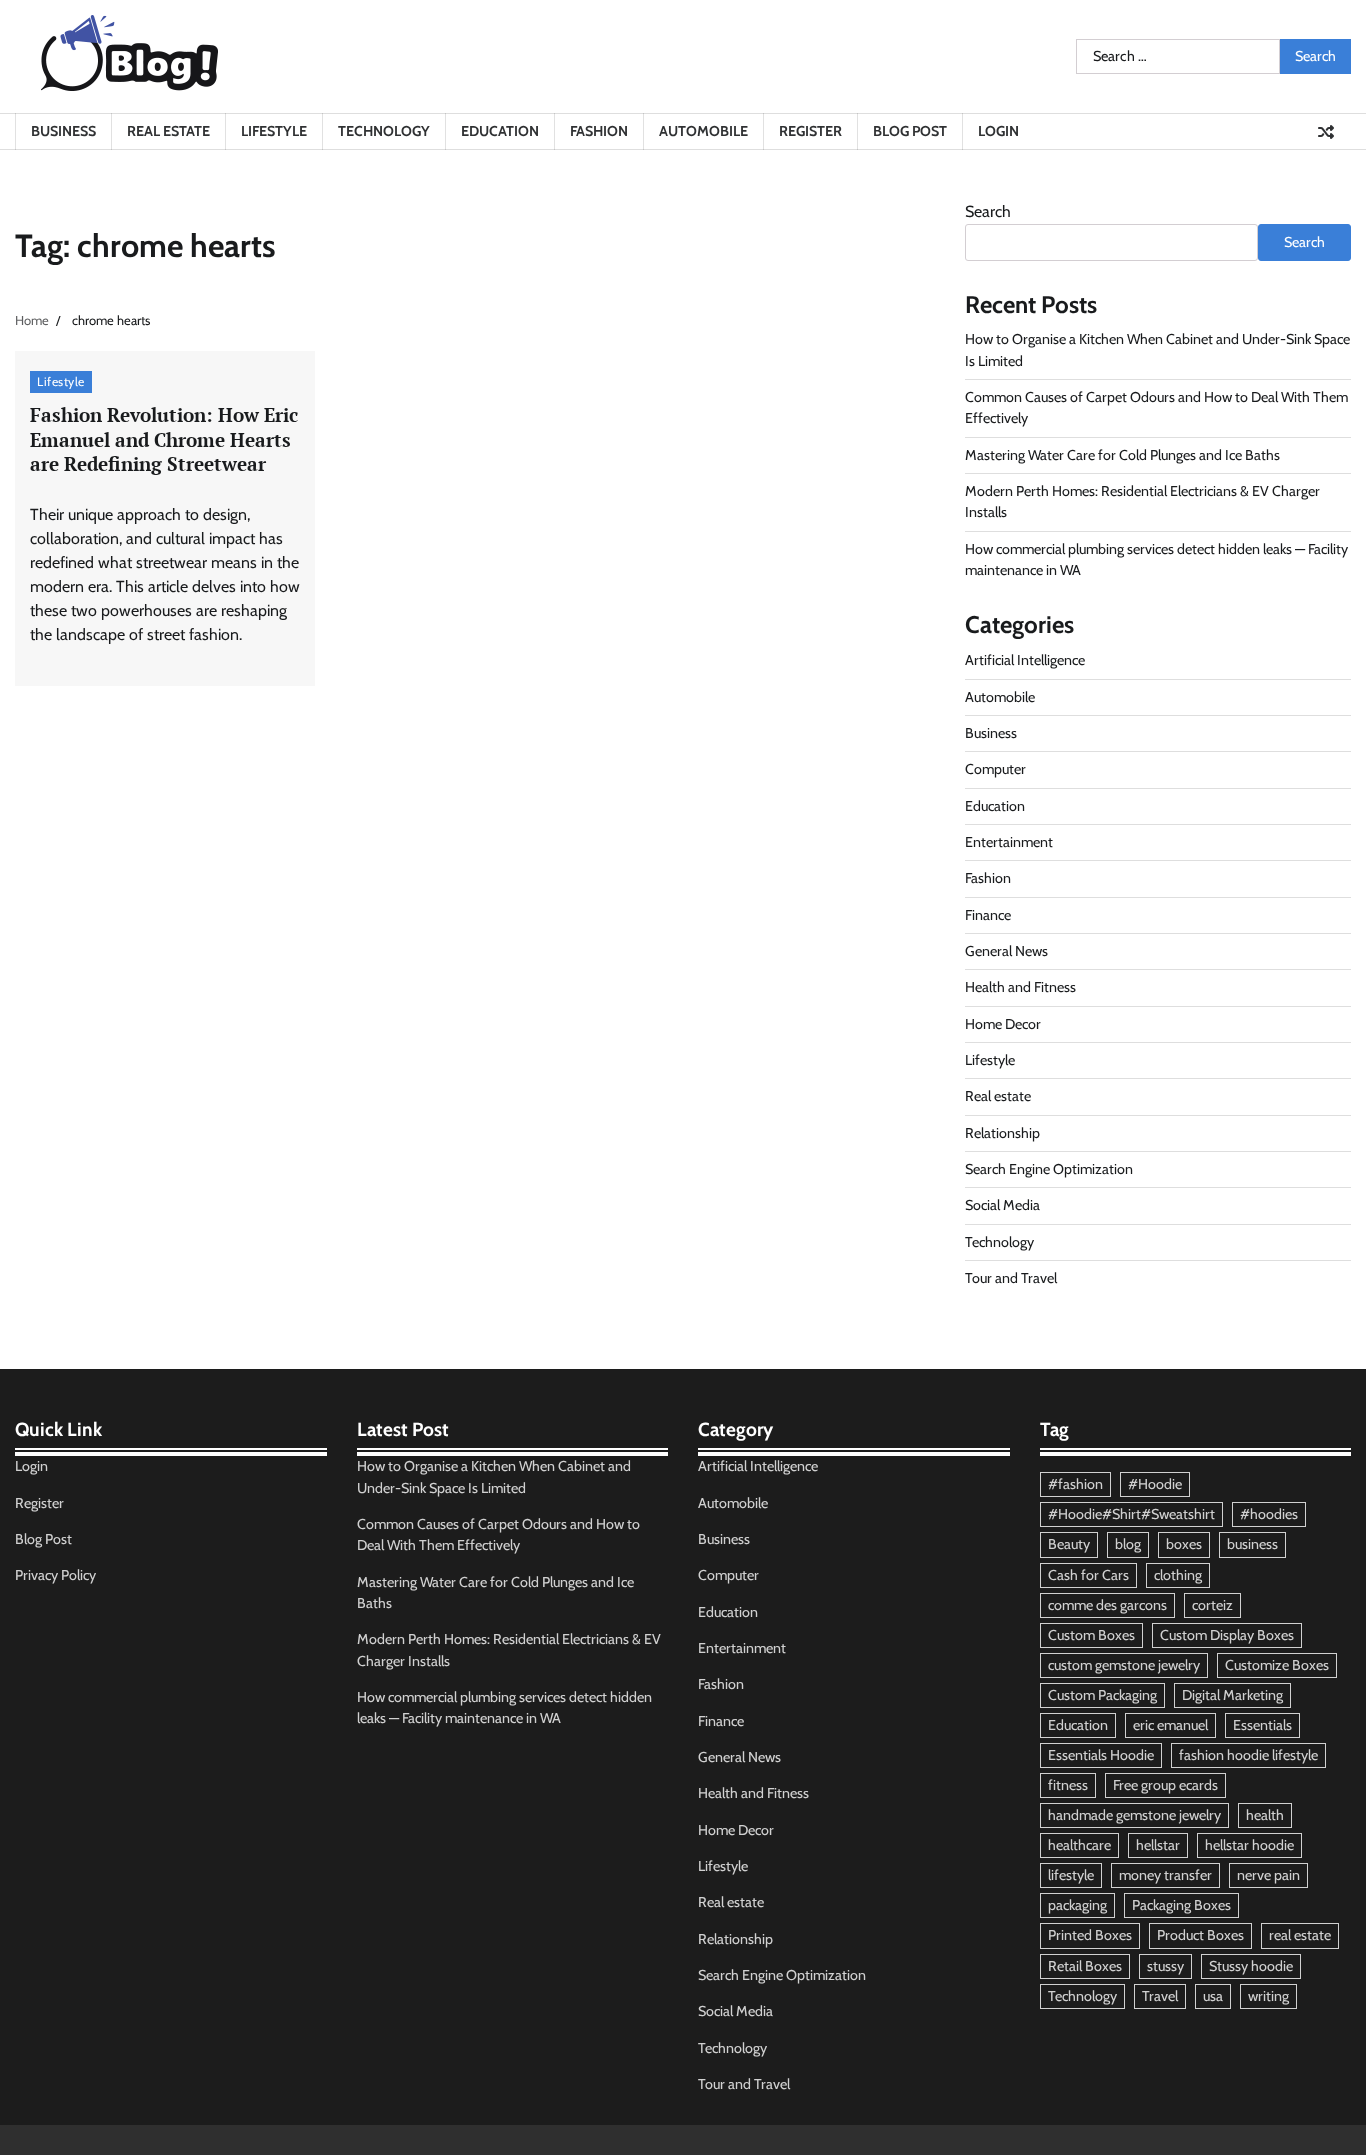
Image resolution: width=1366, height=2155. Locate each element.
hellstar (1158, 1845)
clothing (1178, 1575)
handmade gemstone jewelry (1134, 1815)
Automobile (703, 131)
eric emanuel (1170, 1725)
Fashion (599, 131)
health (1265, 1815)
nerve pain (1268, 1875)
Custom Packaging (1102, 1695)
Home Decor (1003, 1024)
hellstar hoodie (1249, 1845)
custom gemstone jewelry (1124, 1665)
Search (988, 211)
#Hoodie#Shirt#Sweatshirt (1131, 1514)
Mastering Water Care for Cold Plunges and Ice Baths (1122, 455)
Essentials (1262, 1725)
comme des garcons (1107, 1605)
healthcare (1079, 1845)
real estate (1300, 1935)
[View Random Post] (1326, 132)
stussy (1165, 1966)
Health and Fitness (1020, 987)
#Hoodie (1155, 1484)
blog (1128, 1544)
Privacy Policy (55, 1575)
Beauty (1069, 1544)
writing (1268, 1996)
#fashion (1075, 1484)
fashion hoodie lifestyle (1248, 1755)
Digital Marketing (1232, 1695)
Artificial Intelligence (1025, 660)
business (1252, 1544)
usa (1213, 1996)
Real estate (168, 131)
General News (1006, 951)
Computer (995, 769)
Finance (988, 915)
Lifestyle (274, 131)
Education (500, 131)
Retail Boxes (1085, 1966)
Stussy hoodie (1251, 1966)
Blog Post (910, 131)
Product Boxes (1200, 1935)
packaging (1077, 1905)
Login (998, 131)
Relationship (1002, 1133)
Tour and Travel (1011, 1278)
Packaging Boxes (1181, 1905)
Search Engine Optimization (1049, 1169)
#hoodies (1269, 1514)
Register (810, 131)
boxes (1184, 1544)
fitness (1068, 1785)
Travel (1160, 1996)
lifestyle (1071, 1875)
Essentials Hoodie (1101, 1755)
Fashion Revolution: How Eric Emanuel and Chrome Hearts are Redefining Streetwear (164, 439)
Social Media (1002, 1205)
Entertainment (1009, 842)
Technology (384, 131)
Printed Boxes (1090, 1935)
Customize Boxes (1277, 1665)
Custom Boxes (1091, 1635)
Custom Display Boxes (1227, 1635)
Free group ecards (1165, 1785)
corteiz (1212, 1605)
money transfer (1165, 1875)
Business (63, 131)
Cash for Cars (1088, 1575)
